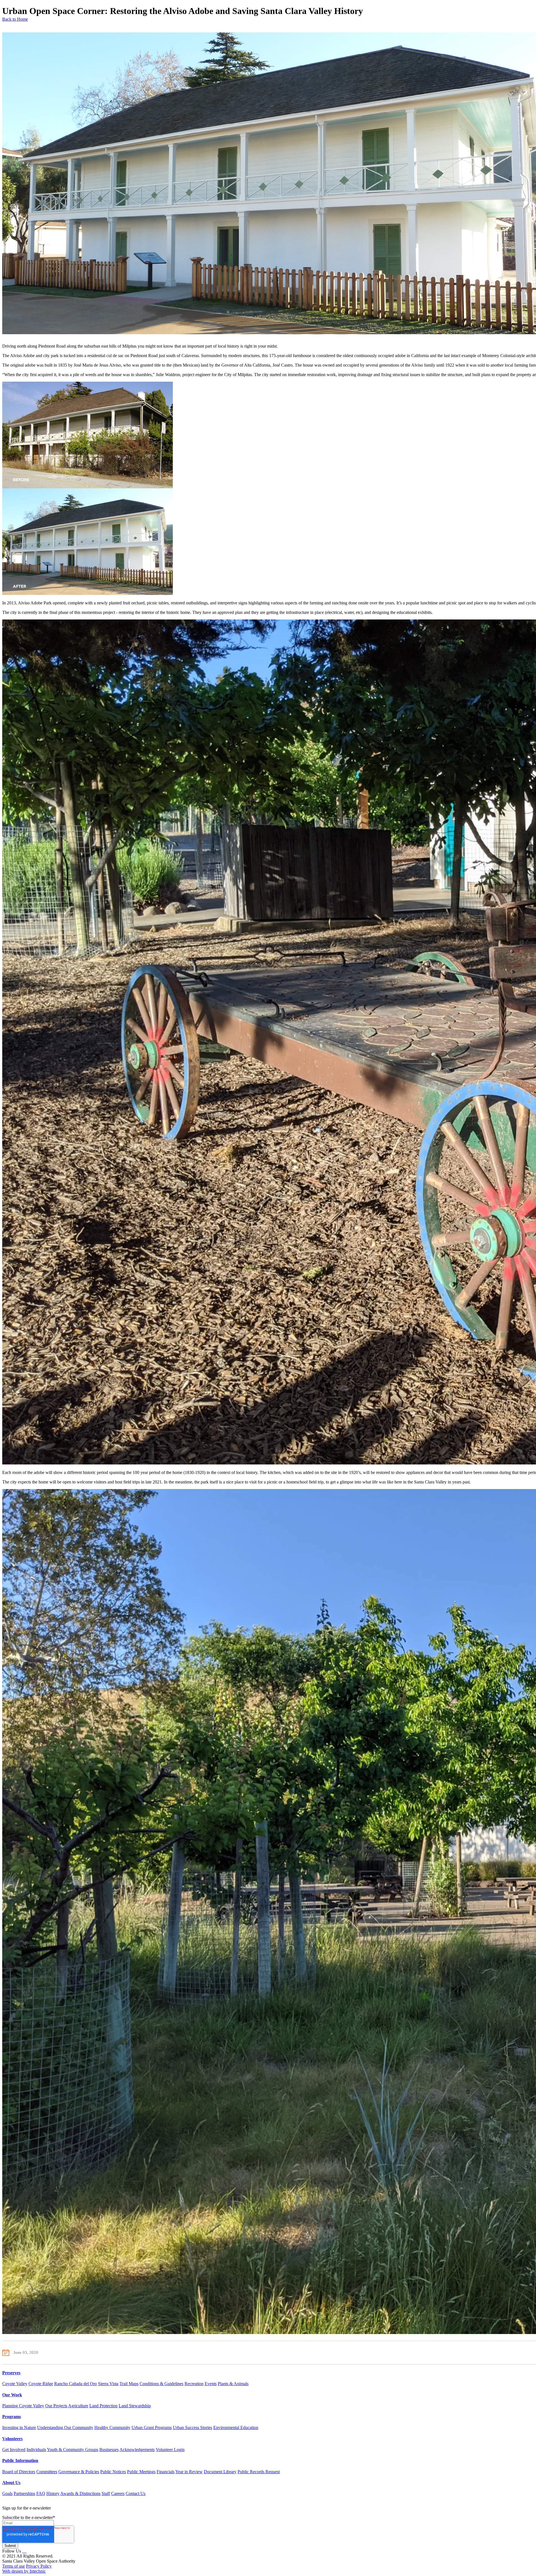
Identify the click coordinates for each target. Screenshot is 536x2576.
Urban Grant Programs (152, 2427)
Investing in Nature (19, 2427)
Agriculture (78, 2406)
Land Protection (103, 2406)
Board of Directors (19, 2472)
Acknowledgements (137, 2450)
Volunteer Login (170, 2450)
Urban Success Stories (192, 2427)
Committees (47, 2472)
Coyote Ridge (41, 2384)
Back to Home (15, 19)
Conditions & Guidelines (161, 2384)
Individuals (36, 2450)
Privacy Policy (39, 2566)
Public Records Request (259, 2472)
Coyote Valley (15, 2384)
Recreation (194, 2384)
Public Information (20, 2460)
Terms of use (14, 2566)
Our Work (12, 2395)
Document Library (220, 2472)
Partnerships (24, 2493)
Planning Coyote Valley (23, 2406)
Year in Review (189, 2472)
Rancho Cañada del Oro (76, 2384)
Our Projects (56, 2406)
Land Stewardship (135, 2406)
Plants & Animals (233, 2384)
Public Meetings (141, 2472)
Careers (118, 2493)
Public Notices (113, 2472)
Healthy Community (112, 2427)
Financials (166, 2472)
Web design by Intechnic (24, 2571)
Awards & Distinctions (80, 2493)
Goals (7, 2493)
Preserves (11, 2373)
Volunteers (12, 2439)
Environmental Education (236, 2427)
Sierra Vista (108, 2384)
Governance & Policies (79, 2472)
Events (211, 2384)
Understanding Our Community (65, 2427)
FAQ (41, 2493)
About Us (11, 2483)
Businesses (109, 2450)
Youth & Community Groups (73, 2450)
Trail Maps (129, 2384)
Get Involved (14, 2450)
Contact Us (136, 2493)
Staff (106, 2493)
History (53, 2493)
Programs (12, 2417)
